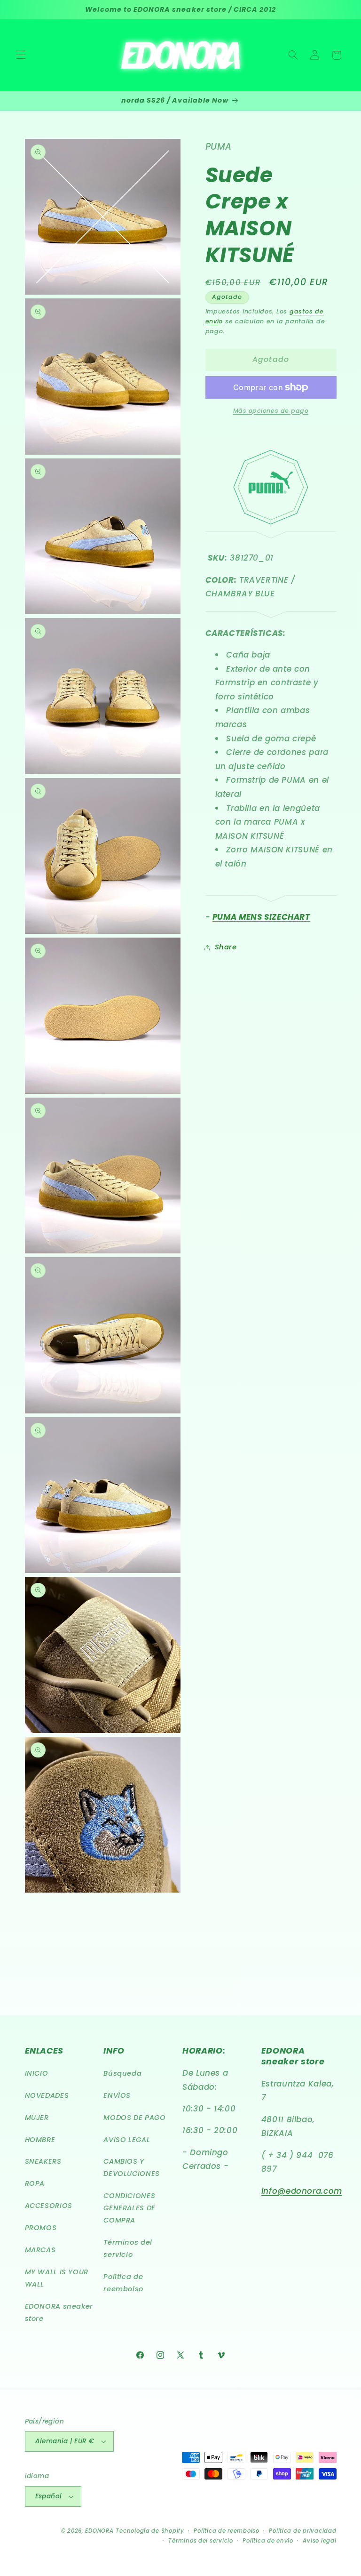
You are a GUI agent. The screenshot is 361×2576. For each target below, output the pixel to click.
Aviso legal (319, 2541)
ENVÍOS (117, 2095)
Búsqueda (122, 2073)
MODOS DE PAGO (134, 2118)
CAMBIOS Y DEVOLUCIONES (132, 2167)
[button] (21, 55)
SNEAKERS (43, 2161)
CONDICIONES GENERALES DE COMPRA (129, 2208)
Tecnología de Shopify (150, 2531)
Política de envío (268, 2541)
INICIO (37, 2073)
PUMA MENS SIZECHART (261, 917)
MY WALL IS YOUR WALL (57, 2278)
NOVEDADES (47, 2095)
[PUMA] (271, 614)
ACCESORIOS (49, 2206)
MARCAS (40, 2250)
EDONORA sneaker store (59, 2312)
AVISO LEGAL (127, 2140)
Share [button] (226, 947)
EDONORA (99, 2531)
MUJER (37, 2118)
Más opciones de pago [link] (271, 411)
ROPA (35, 2183)
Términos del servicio (128, 2248)
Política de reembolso (123, 2283)
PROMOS (41, 2228)
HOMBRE (40, 2140)
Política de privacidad (302, 2531)
